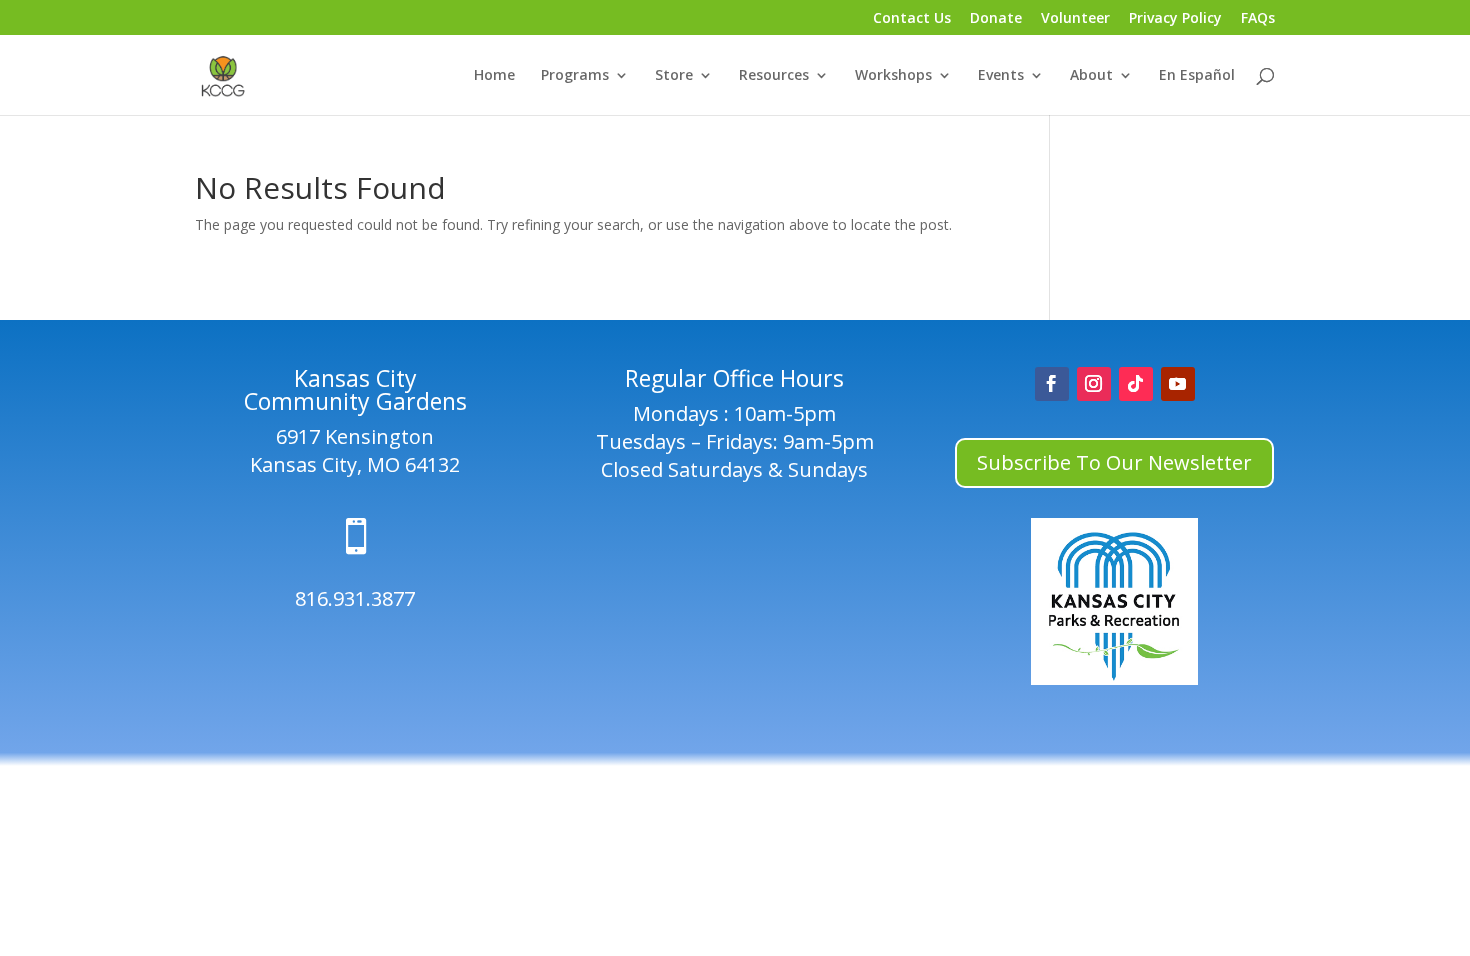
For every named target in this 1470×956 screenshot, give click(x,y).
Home (494, 76)
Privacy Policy (1175, 19)
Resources (774, 76)
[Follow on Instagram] (1094, 384)
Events (1001, 76)
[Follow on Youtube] (1178, 384)
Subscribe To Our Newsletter (1114, 462)
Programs (575, 76)
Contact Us (912, 19)
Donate (996, 19)
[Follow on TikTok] (1136, 384)
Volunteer (1075, 19)
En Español (1197, 76)
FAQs (1258, 19)
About (1091, 76)
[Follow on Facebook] (1052, 384)
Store (674, 76)
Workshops (893, 76)
